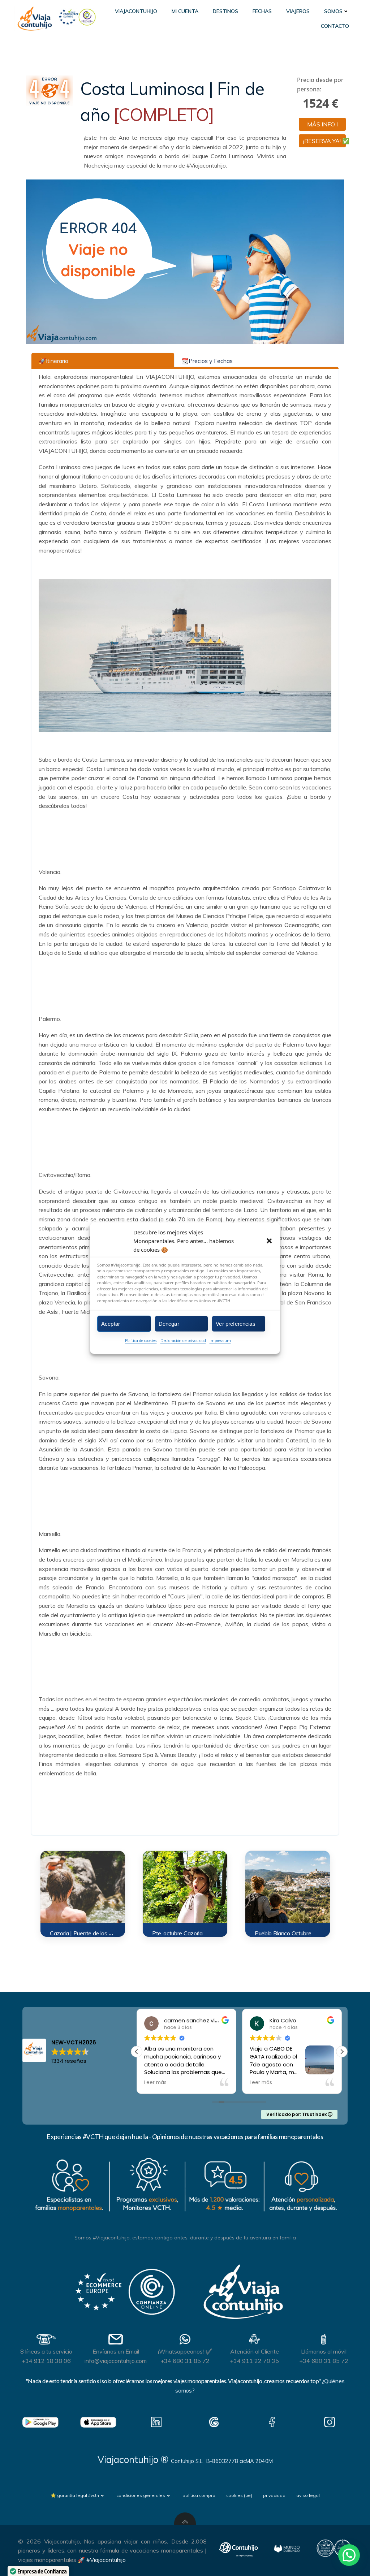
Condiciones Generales (141, 2495)
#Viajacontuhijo (106, 2560)
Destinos (225, 11)
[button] (269, 1241)
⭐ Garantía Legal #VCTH (75, 2495)
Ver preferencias (235, 1323)
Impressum (220, 1341)
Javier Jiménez (290, 2020)
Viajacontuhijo (136, 11)
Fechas (262, 11)
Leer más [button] (155, 2083)
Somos (333, 11)
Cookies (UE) (239, 2495)
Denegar (169, 1323)
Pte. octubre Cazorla (177, 1933)
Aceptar (111, 1323)
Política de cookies (141, 1341)
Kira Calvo (177, 2020)
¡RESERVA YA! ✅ (324, 141)
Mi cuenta (185, 11)
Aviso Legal (308, 2495)
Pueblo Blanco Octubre (283, 1933)
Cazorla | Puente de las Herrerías (90, 1933)
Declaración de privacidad (183, 1341)
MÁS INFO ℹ (322, 124)
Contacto (335, 26)
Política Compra (199, 2495)
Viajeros (298, 11)
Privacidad (274, 2495)
